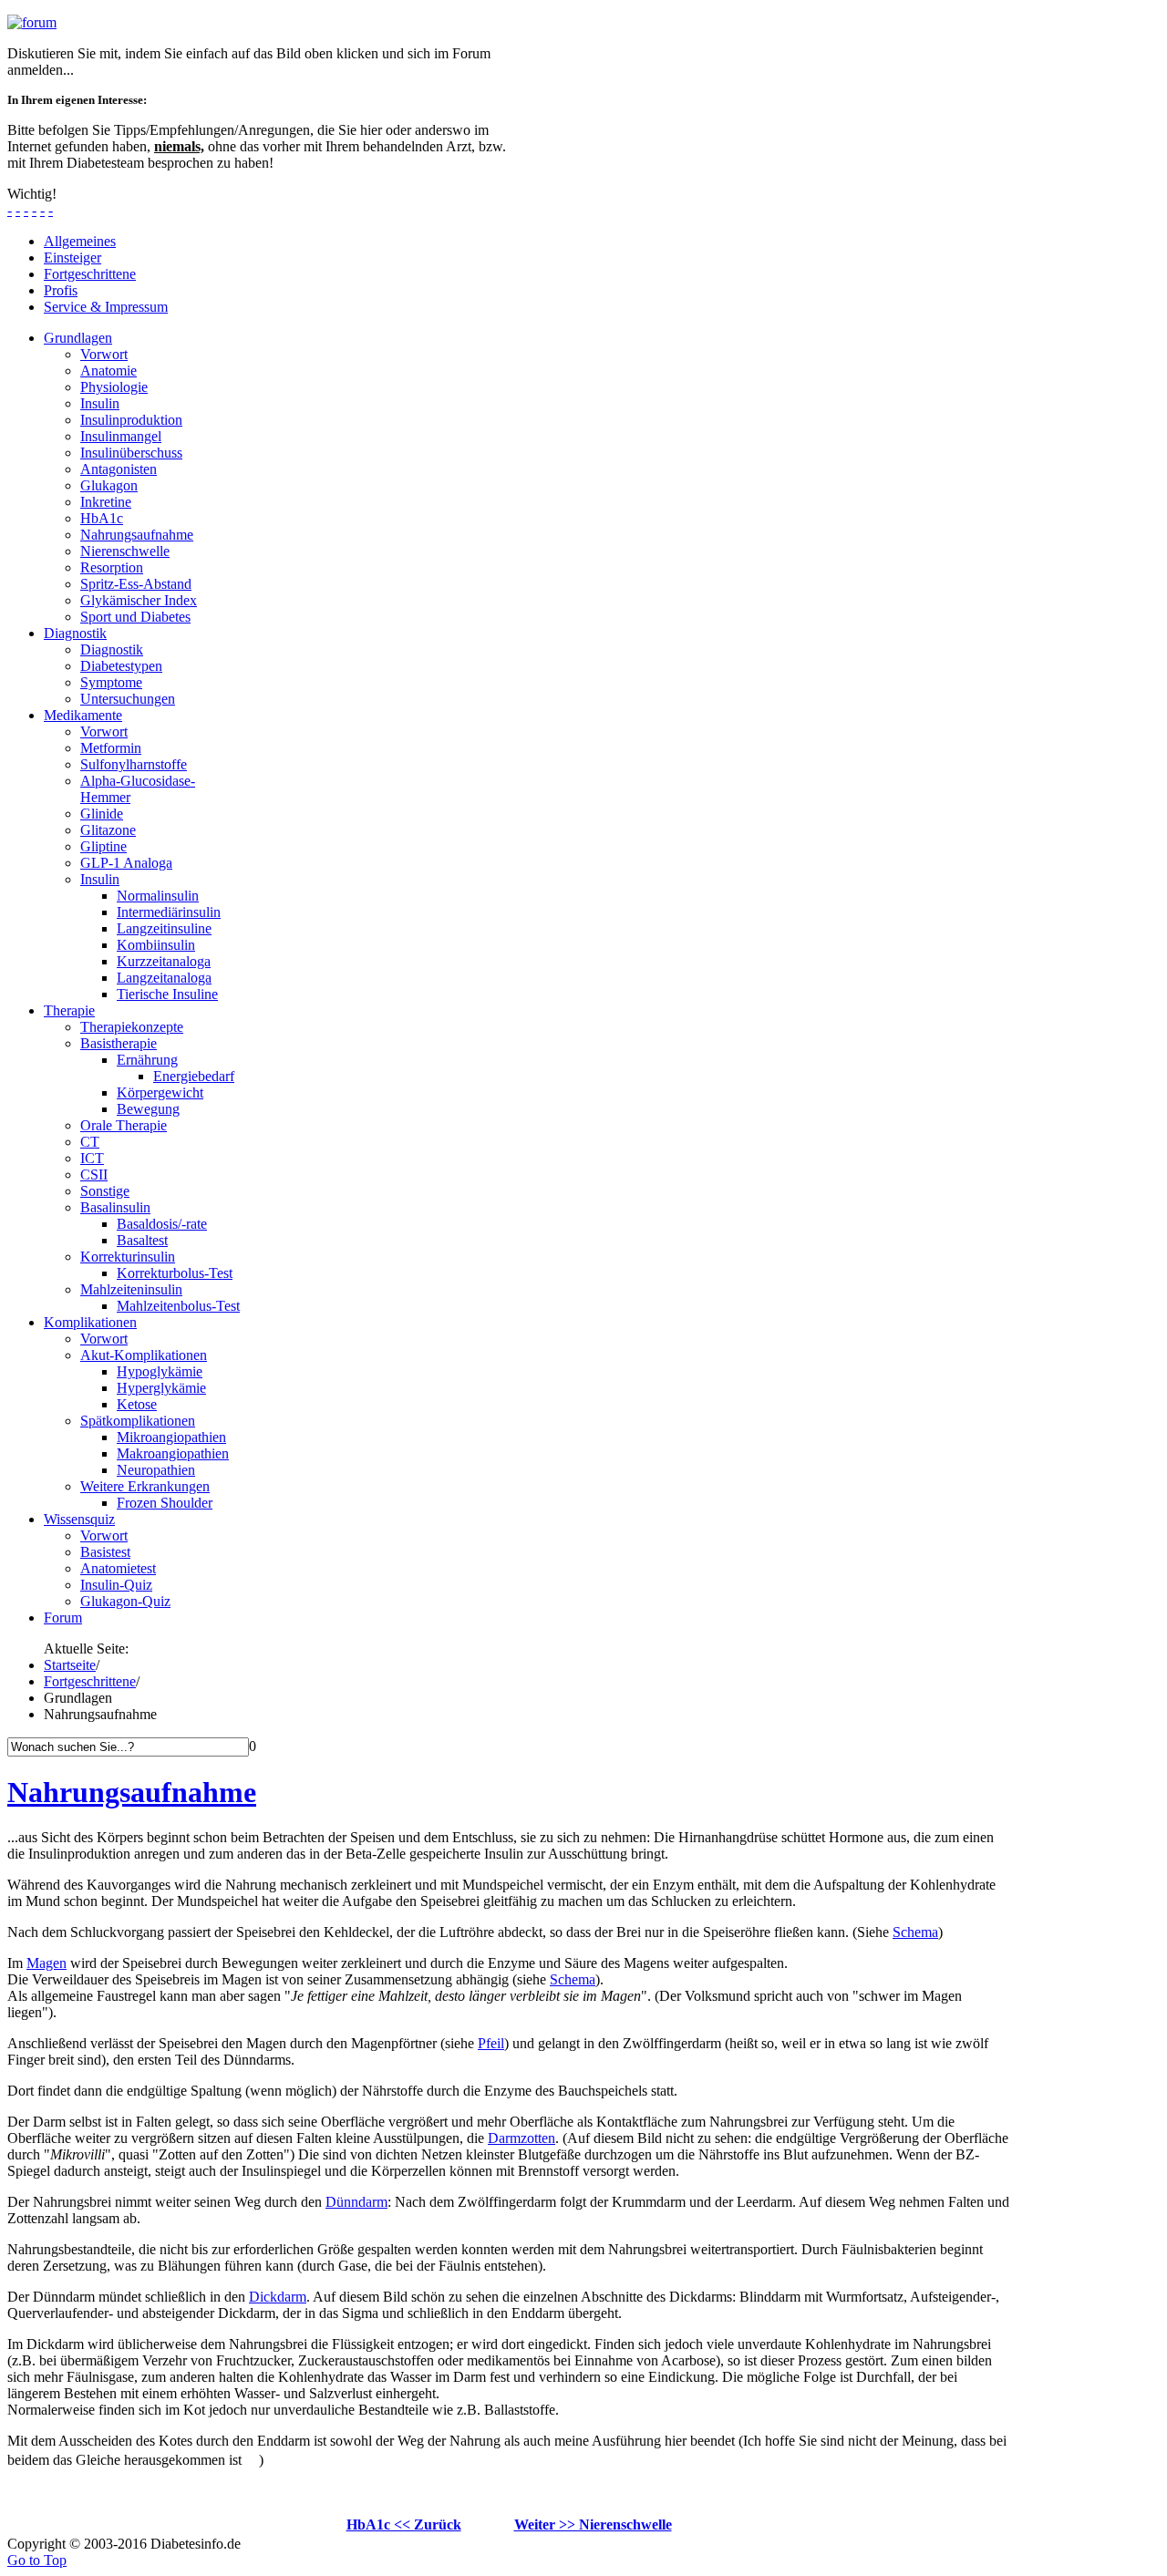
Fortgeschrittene (90, 1681)
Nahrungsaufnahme (132, 1792)
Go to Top (37, 2560)
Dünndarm (356, 2202)
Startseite (70, 1665)
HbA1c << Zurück (404, 2524)
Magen (46, 1963)
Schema (915, 1932)
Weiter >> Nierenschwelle (593, 2524)
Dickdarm (278, 2297)
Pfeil (491, 2043)
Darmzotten (522, 2138)
